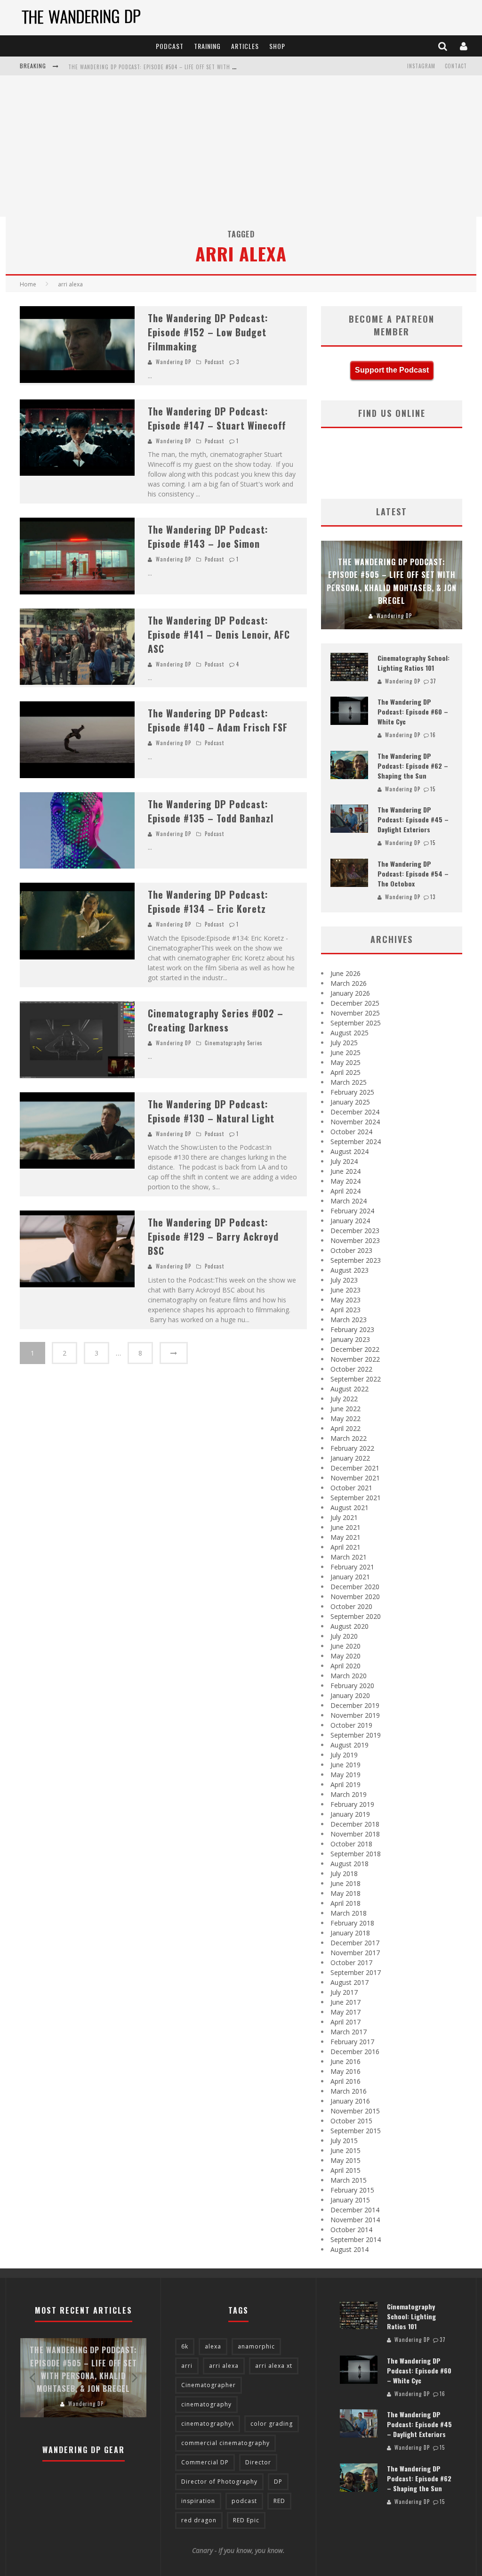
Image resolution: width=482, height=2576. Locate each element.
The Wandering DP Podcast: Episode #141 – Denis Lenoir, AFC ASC (219, 634)
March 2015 (349, 2180)
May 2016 (345, 2071)
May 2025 (345, 1062)
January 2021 (350, 1577)
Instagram (421, 66)
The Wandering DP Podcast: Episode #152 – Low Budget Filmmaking (208, 332)
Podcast (170, 46)
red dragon (199, 2520)
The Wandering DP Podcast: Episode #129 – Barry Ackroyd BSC (213, 1236)
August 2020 (349, 1626)
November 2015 (355, 2111)
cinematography (206, 2404)
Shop (277, 46)
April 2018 (345, 1903)
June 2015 (345, 2150)
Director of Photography (219, 2482)
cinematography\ (208, 2424)
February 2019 (352, 1804)
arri (187, 2366)
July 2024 (344, 1161)
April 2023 (345, 1310)
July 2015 (344, 2141)
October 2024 (351, 1132)
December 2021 (355, 1468)
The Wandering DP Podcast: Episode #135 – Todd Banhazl (211, 811)
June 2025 (345, 1052)
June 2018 (345, 1883)
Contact (456, 66)
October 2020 (351, 1606)
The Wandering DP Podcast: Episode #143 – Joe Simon (208, 536)
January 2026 (350, 993)
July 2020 (344, 1636)
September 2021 (356, 1498)
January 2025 (350, 1102)
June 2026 (345, 973)
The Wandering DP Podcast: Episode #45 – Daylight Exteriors (413, 819)
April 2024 (345, 1191)
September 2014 (356, 2239)
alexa (213, 2346)
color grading (272, 2424)
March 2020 (349, 1676)
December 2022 (355, 1349)
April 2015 (345, 2170)
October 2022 (351, 1369)
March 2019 (349, 1794)
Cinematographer (209, 2385)
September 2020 (356, 1616)
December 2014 (355, 2210)
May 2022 (345, 1418)
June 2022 (345, 1409)
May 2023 (345, 1300)
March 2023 (349, 1320)
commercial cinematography (225, 2443)
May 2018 (345, 1893)
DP (278, 2482)
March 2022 (349, 1438)
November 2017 (355, 1953)
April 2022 (345, 1428)
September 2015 (356, 2131)
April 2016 (345, 2081)
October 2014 (351, 2230)
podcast (244, 2501)
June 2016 (345, 2061)
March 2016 (349, 2091)
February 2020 (352, 1686)
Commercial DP (205, 2462)
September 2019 (356, 1735)
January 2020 (350, 1695)
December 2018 (355, 1824)
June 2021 (345, 1527)
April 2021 (345, 1547)
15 (433, 789)
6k (185, 2346)
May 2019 (345, 1775)
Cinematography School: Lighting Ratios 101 (414, 663)
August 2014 (349, 2249)
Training (207, 46)
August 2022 (349, 1389)
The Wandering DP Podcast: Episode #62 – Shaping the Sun (413, 766)
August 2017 (349, 1982)
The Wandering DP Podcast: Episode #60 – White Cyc (413, 711)
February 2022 (352, 1448)
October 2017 (351, 1962)
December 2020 (355, 1587)
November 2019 (355, 1715)
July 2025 (344, 1043)
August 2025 (349, 1033)
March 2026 (349, 983)
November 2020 (355, 1597)
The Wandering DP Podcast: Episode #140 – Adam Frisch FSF (218, 720)
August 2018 (349, 1864)
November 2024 (355, 1122)
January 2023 (350, 1339)
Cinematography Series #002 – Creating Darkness (216, 1020)
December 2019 (355, 1705)
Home (28, 284)
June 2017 (345, 2002)
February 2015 (352, 2190)
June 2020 (345, 1646)
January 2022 (350, 1458)
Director (258, 2462)
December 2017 (355, 1943)
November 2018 (355, 1834)
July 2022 (344, 1399)
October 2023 (351, 1250)
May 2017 (345, 2012)
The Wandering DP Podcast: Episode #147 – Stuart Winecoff (217, 418)
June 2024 (345, 1171)
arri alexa (224, 2366)
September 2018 (356, 1854)
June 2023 (345, 1290)
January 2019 (350, 1814)
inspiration (198, 2501)
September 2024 (356, 1142)
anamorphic (256, 2346)
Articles (245, 46)
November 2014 (355, 2220)
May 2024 (345, 1181)
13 (433, 897)
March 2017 (349, 2032)
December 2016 (355, 2052)
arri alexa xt (274, 2366)
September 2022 (356, 1379)
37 (433, 681)
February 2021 (352, 1567)
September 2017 (356, 1972)
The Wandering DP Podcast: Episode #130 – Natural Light (211, 1111)
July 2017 (344, 1992)
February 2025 (352, 1092)
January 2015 (350, 2200)
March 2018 (349, 1913)
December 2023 (355, 1231)
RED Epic (246, 2520)
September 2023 (356, 1260)
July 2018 (344, 1873)
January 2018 (350, 1933)
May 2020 (345, 1656)
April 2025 (345, 1072)
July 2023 (344, 1280)
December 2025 (355, 1003)
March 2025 (349, 1082)
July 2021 (344, 1517)
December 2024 (355, 1112)
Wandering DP (173, 362)
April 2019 (345, 1784)
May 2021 (345, 1537)
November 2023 (355, 1240)
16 (433, 735)
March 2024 (349, 1201)
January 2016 (350, 2101)
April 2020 (345, 1666)
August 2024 (349, 1151)
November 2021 (355, 1478)
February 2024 (352, 1211)
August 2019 (349, 1745)
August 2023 (349, 1270)
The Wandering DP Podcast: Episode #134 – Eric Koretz (208, 902)
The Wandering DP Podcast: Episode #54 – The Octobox (413, 874)
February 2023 (352, 1329)
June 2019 (345, 1765)
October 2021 (351, 1488)
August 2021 (349, 1507)
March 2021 (349, 1557)
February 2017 (352, 2042)
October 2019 (351, 1725)
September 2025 (356, 1023)
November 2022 (355, 1359)
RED (279, 2501)
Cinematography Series (234, 1043)
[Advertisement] (241, 146)
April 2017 (345, 2022)
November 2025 (355, 1013)
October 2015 (351, 2121)
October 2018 (351, 1844)
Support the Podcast (392, 370)
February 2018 (352, 1923)
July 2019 (344, 1755)
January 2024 (350, 1221)
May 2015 (345, 2160)
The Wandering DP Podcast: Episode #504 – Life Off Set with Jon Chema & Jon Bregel (183, 67)
